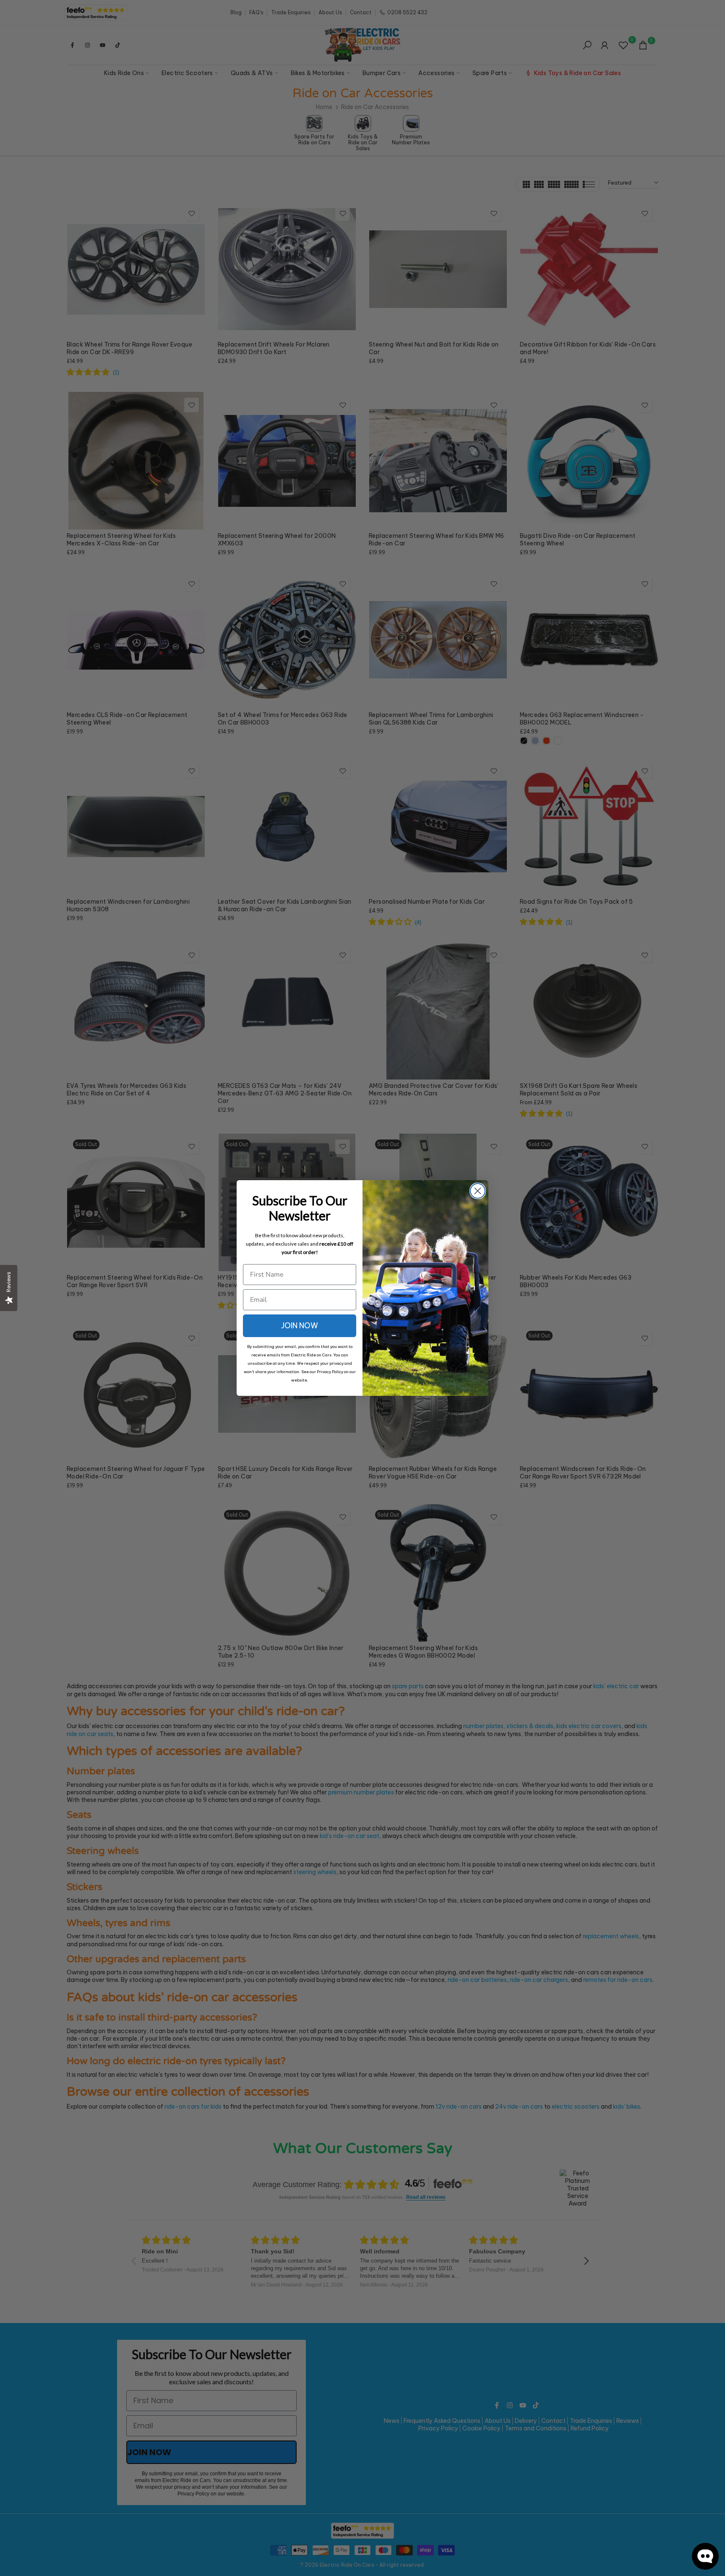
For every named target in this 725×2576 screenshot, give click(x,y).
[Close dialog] (478, 1191)
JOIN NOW (300, 1326)
